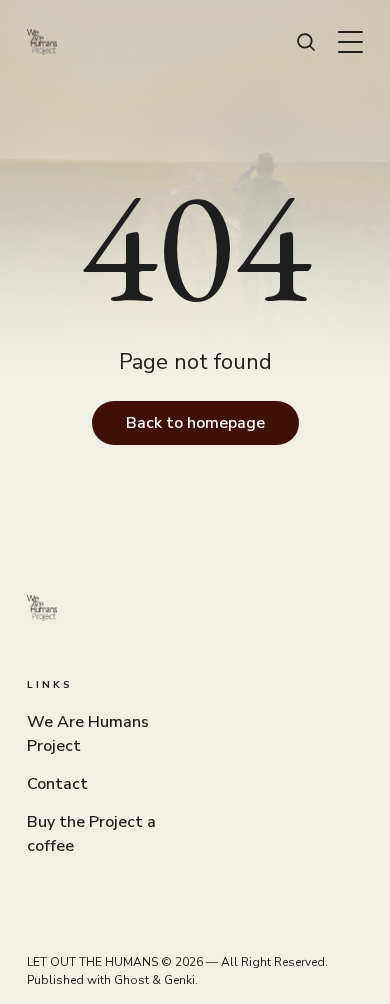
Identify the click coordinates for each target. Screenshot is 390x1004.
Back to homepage (195, 423)
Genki (179, 980)
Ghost (131, 980)
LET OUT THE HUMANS (92, 962)
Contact (57, 784)
